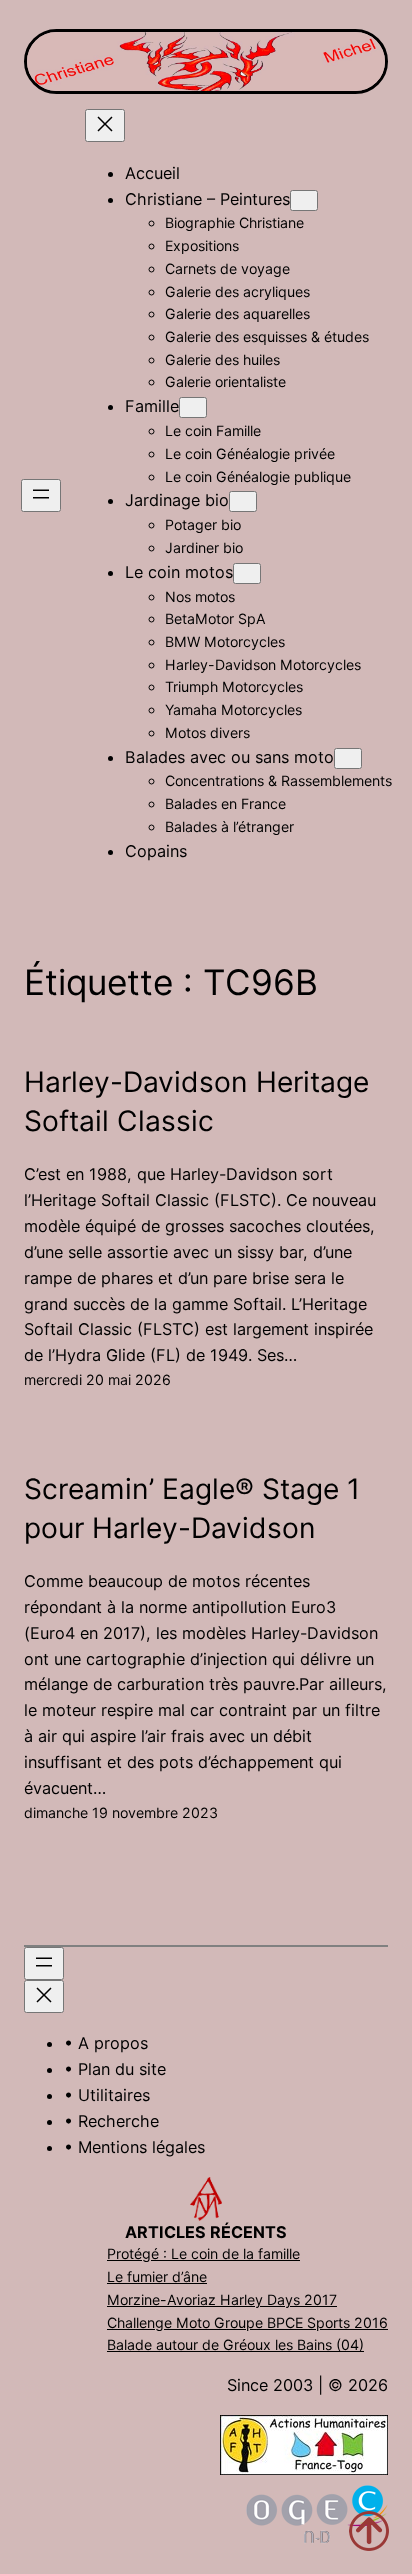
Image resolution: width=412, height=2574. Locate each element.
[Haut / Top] (369, 2531)
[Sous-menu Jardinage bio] (243, 501)
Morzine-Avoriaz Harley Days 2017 (222, 2299)
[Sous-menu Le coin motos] (247, 573)
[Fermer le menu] (105, 125)
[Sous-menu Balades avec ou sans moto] (348, 758)
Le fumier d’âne (157, 2276)
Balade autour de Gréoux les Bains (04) (235, 2344)
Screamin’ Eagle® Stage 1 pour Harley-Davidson (192, 1508)
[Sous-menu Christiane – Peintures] (304, 200)
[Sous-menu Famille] (193, 407)
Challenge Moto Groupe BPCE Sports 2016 (247, 2322)
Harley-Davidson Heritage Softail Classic (196, 1101)
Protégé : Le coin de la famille (203, 2253)
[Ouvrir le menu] (41, 495)
